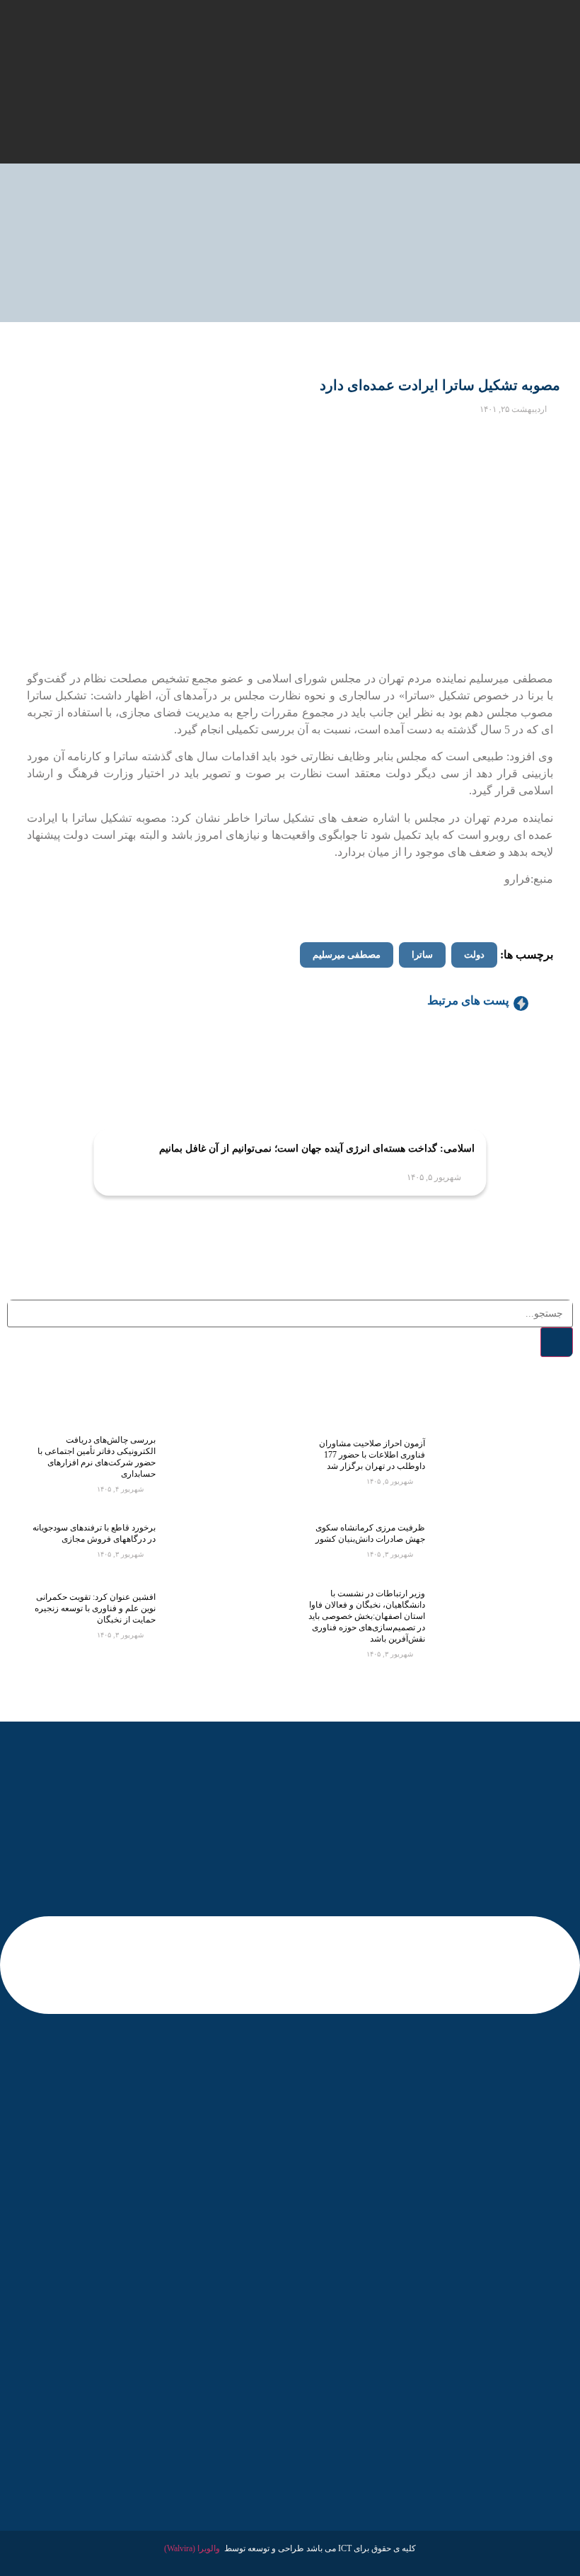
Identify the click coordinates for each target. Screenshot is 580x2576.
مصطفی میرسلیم (347, 955)
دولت (474, 955)
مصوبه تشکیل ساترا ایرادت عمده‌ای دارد (440, 385)
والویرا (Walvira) (192, 2548)
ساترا (422, 955)
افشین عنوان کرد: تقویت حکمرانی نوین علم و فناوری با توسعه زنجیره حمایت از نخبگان (95, 1608)
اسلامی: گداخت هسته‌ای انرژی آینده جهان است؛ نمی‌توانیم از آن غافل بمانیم (317, 1149)
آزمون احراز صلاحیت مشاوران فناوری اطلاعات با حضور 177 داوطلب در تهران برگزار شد (372, 1455)
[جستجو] (557, 1342)
